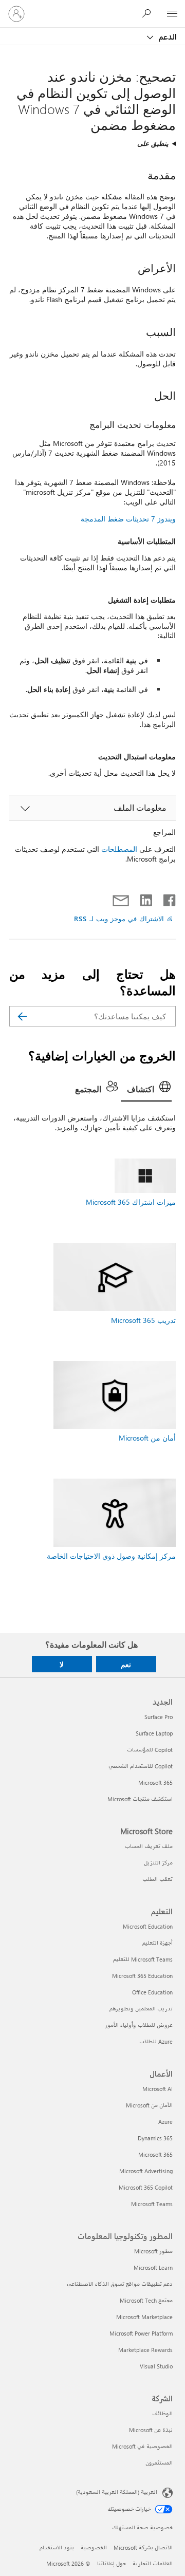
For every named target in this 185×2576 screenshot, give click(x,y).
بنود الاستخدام (57, 2547)
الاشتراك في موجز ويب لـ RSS (119, 918)
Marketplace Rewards (145, 2350)
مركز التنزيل (158, 1863)
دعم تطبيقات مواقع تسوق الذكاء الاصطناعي (120, 2284)
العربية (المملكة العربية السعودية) (117, 2492)
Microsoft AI (158, 2089)
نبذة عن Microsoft (151, 2430)
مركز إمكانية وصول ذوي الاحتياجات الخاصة (111, 1556)
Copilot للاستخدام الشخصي (141, 1766)
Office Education (152, 1992)
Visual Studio (156, 2366)
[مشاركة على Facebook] (169, 898)
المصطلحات (119, 849)
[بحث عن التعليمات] (149, 13)
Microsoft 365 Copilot (146, 2187)
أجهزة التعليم (158, 1943)
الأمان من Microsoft (149, 2105)
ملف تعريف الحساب (149, 1846)
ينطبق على (153, 143)
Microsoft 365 (155, 1782)
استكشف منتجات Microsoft (140, 1799)
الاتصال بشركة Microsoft (143, 2547)
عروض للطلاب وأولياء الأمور (139, 2025)
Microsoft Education (148, 1926)
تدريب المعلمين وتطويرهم (141, 2009)
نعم (126, 1664)
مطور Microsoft (153, 2251)
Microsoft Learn (153, 2267)
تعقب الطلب (158, 1879)
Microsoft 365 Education (142, 1976)
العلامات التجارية (153, 2563)
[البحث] (22, 1016)
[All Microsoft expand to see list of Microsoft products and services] (172, 14)
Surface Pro (159, 1717)
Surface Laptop (154, 1733)
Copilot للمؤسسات (150, 1750)
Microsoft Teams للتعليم (143, 1959)
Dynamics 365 (155, 2138)
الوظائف (162, 2413)
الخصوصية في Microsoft (142, 2446)
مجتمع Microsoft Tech (146, 2300)
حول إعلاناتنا (112, 2563)
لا (62, 1664)
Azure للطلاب (156, 2041)
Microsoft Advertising (146, 2171)
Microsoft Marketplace (144, 2317)
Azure (165, 2122)
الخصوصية (94, 2547)
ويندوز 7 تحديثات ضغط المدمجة (128, 519)
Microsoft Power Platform (141, 2333)
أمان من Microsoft (147, 1438)
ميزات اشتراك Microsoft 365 (131, 1202)
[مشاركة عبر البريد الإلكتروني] (125, 898)
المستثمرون (159, 2463)
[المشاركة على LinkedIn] (150, 898)
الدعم (167, 36)
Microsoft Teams (152, 2204)
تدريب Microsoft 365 (143, 1320)
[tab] (146, 1090)
